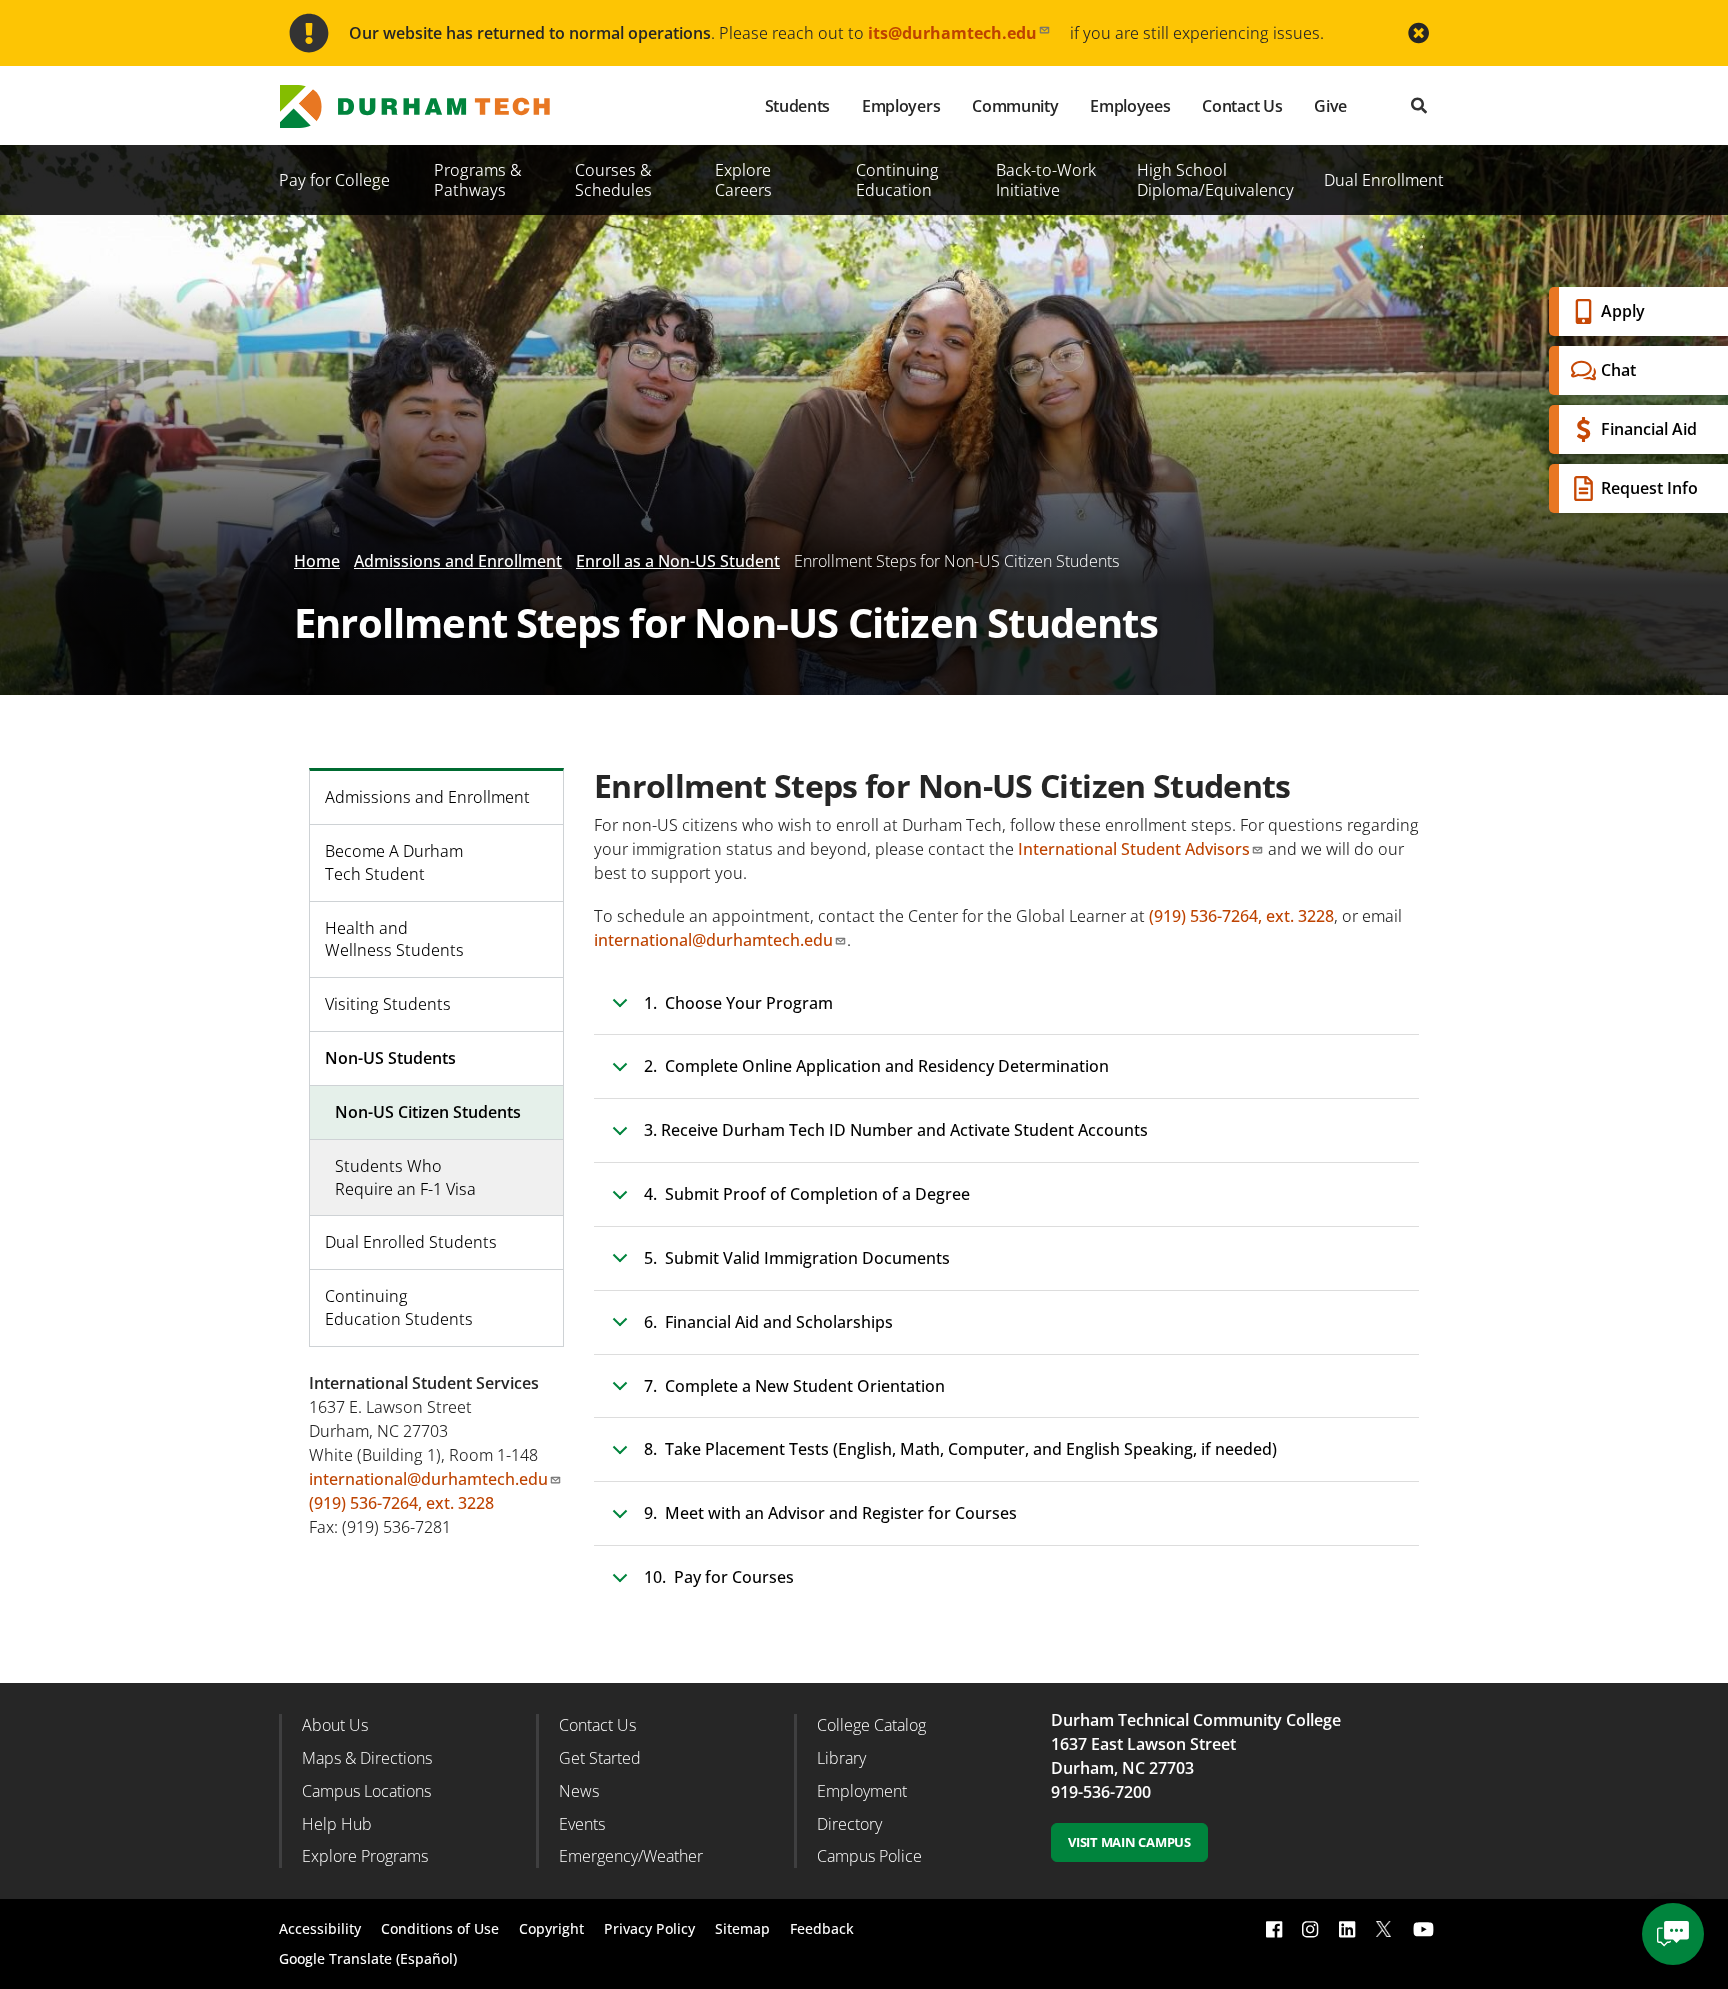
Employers (901, 106)
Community (1015, 106)
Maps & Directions (367, 1758)
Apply (1623, 311)
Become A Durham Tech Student (394, 862)
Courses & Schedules (613, 180)
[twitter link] (1384, 1927)
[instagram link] (1310, 1929)
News (579, 1791)
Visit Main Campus (1129, 1842)
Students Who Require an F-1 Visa (405, 1177)
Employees (1130, 106)
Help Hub (337, 1824)
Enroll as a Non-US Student (678, 561)
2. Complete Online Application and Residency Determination (876, 1066)
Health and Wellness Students (394, 939)
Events (582, 1824)
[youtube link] (1423, 1929)
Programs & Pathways (478, 180)
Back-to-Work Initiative (1046, 180)
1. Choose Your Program (738, 1003)
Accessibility (320, 1928)
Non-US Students (390, 1058)
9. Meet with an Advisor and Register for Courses (830, 1513)
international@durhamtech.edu (713, 940)
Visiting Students (388, 1004)
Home (317, 561)
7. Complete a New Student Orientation (794, 1386)
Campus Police (869, 1856)
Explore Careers (743, 180)
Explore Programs (365, 1856)
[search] (1419, 105)
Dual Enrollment (1384, 180)
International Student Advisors (1134, 849)
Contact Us (1242, 106)
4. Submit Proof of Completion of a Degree (807, 1194)
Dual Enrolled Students (411, 1242)
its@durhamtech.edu (952, 33)
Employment (862, 1791)
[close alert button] (1418, 33)
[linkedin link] (1347, 1929)
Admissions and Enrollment (458, 561)
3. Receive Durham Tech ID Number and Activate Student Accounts (896, 1130)
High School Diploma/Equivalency (1215, 180)
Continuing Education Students (399, 1307)
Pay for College (334, 180)
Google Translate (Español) (368, 1958)
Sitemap (742, 1928)
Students (797, 106)
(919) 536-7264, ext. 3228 (1241, 916)
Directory (849, 1824)
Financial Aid (1649, 429)
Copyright (551, 1928)
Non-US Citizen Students (428, 1112)
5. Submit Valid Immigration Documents (797, 1258)
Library (841, 1758)
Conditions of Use (440, 1928)
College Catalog (871, 1725)
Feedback (822, 1928)
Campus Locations (366, 1791)
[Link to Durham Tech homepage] (429, 106)
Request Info (1649, 488)
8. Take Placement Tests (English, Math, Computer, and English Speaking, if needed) (960, 1449)
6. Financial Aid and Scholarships (768, 1322)
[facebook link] (1274, 1929)
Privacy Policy (649, 1928)
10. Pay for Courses (719, 1577)
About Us (335, 1725)
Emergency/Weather (631, 1856)
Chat (1618, 370)
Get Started (600, 1758)
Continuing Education (897, 180)
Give (1330, 106)
